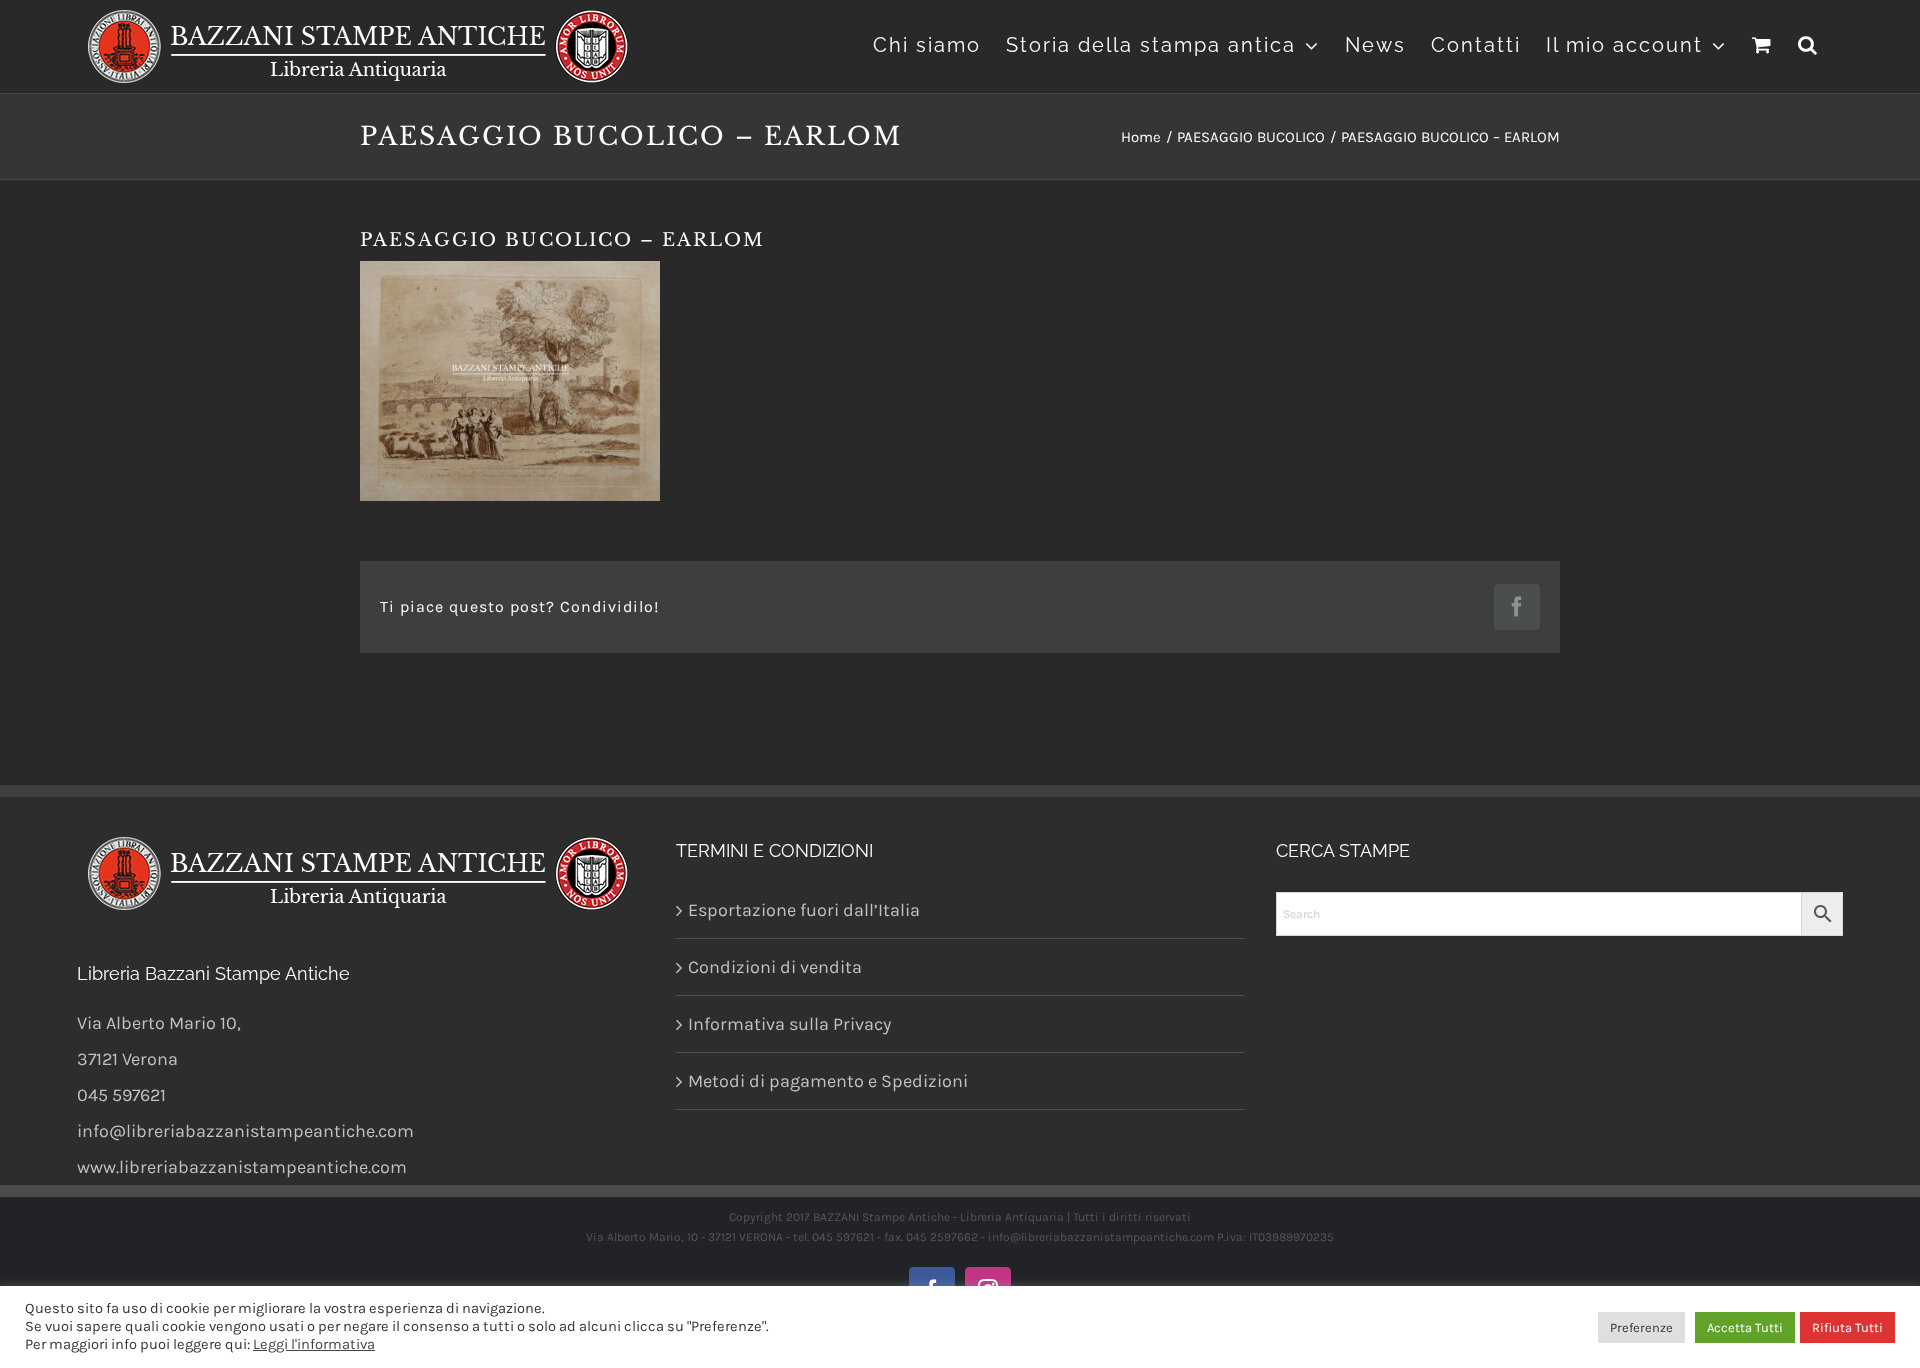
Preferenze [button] (1641, 1327)
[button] (1808, 42)
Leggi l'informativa (314, 1344)
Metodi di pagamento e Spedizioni (828, 1081)
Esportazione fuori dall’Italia (804, 910)
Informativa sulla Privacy (789, 1024)
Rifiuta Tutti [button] (1847, 1327)
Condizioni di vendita (775, 967)
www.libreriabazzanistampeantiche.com (242, 1167)
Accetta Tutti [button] (1745, 1327)
